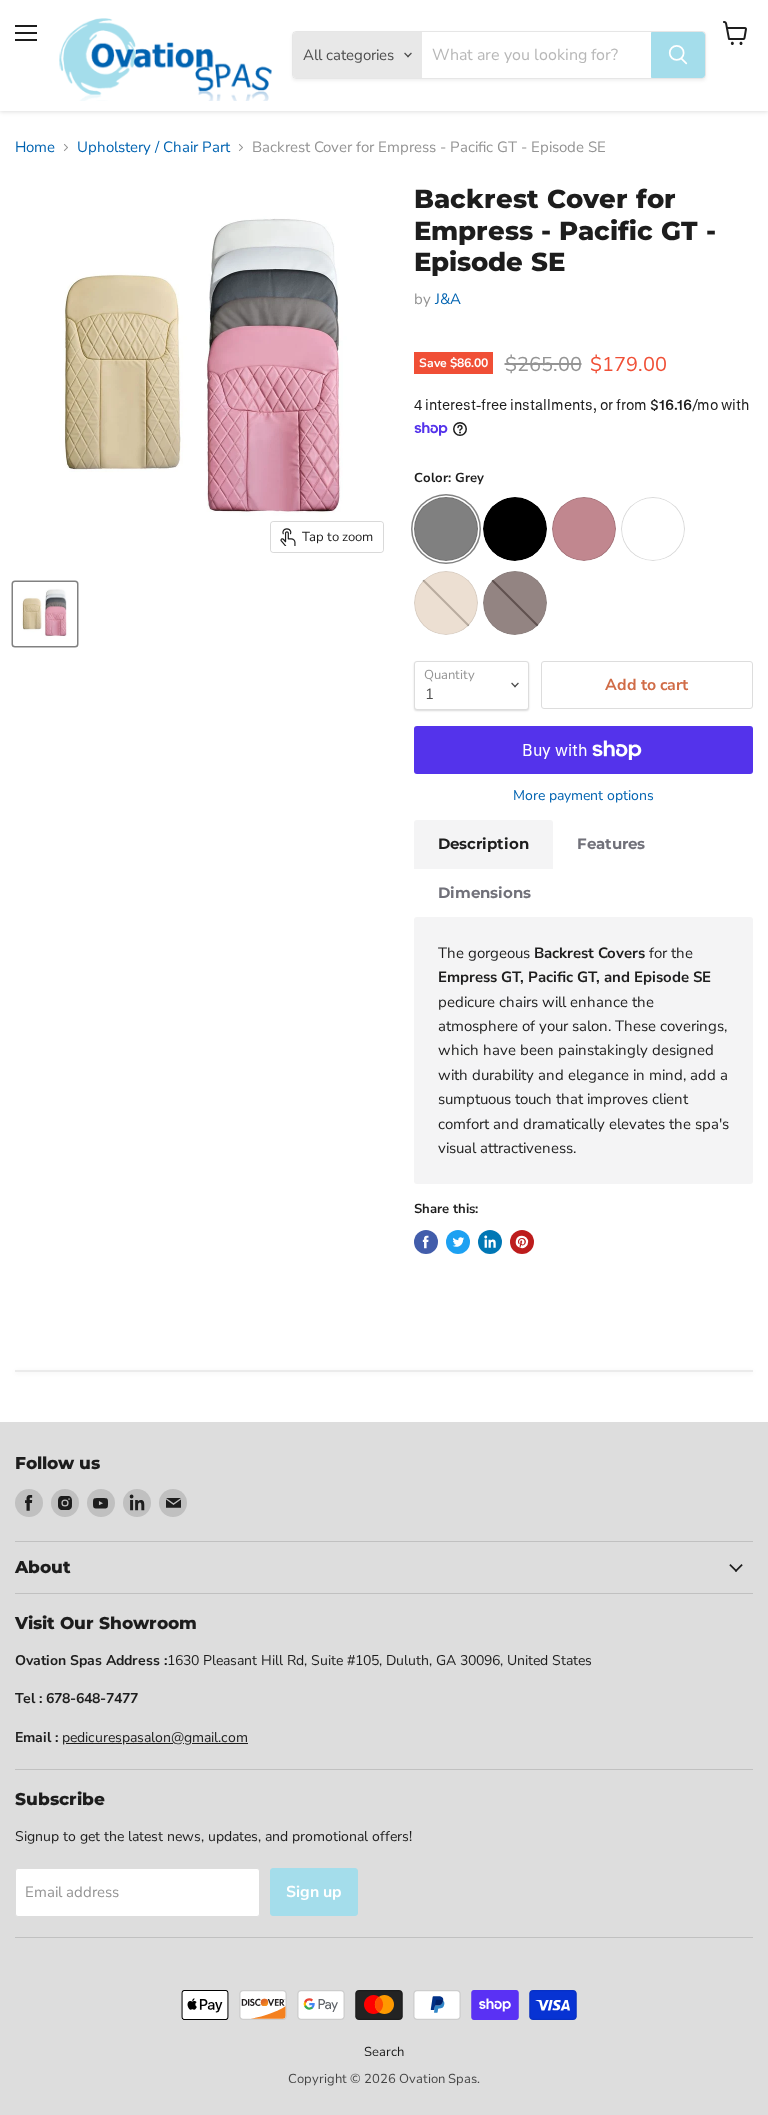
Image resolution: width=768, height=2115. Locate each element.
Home (35, 147)
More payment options (583, 796)
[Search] (678, 55)
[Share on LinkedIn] (490, 1242)
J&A (448, 299)
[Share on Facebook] (426, 1242)
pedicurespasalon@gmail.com (155, 1737)
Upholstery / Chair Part (153, 147)
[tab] (483, 844)
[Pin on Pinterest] (522, 1242)
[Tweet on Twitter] (458, 1242)
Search (384, 2052)
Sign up (314, 1892)
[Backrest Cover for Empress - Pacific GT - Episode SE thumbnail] (45, 614)
